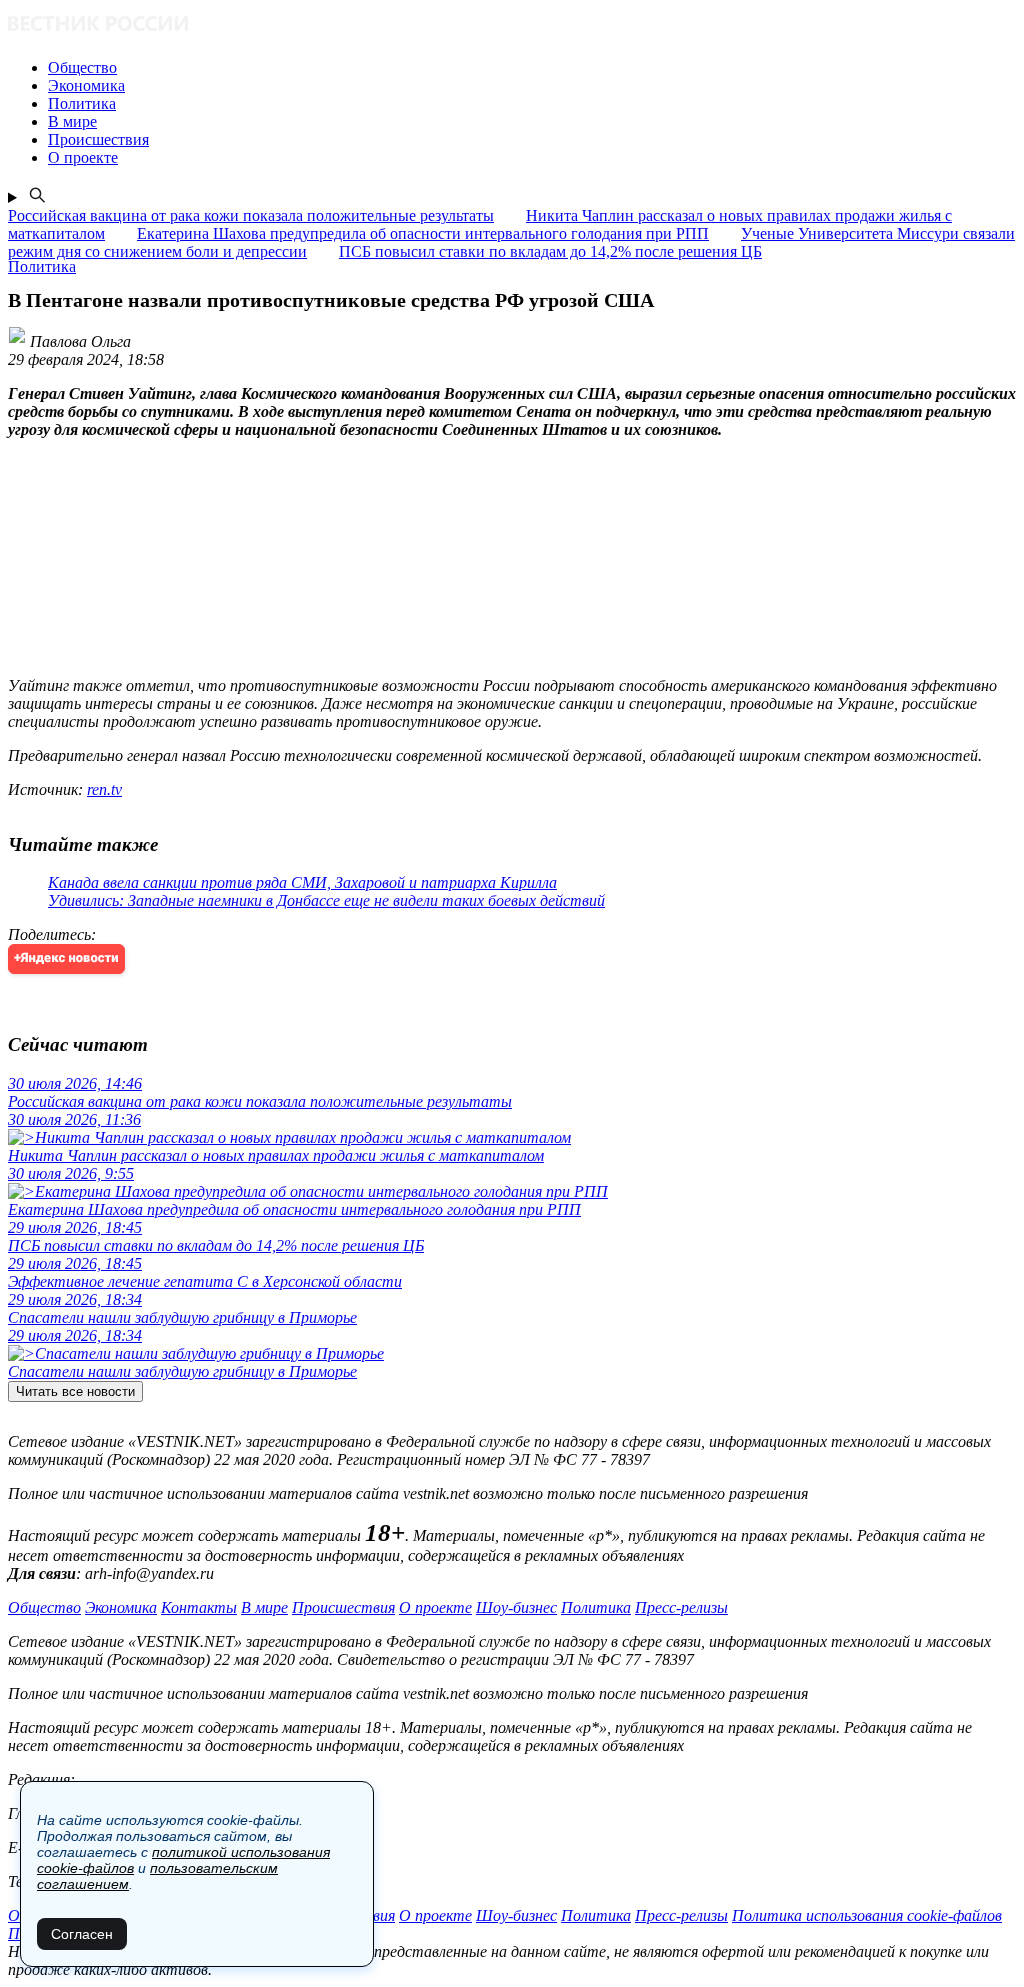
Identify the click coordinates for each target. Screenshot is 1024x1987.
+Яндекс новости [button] (66, 958)
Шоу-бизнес (516, 1607)
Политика (596, 1607)
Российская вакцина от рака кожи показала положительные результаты (251, 215)
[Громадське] (512, 25)
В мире (264, 1607)
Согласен (82, 1934)
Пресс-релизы (681, 1607)
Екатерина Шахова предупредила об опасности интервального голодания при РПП (423, 233)
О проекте (435, 1607)
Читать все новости (75, 1391)
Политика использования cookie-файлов (867, 1915)
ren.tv (104, 789)
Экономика (121, 1607)
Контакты (199, 1607)
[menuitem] (532, 68)
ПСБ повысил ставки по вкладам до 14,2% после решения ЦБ (550, 251)
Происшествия (343, 1607)
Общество (44, 1607)
